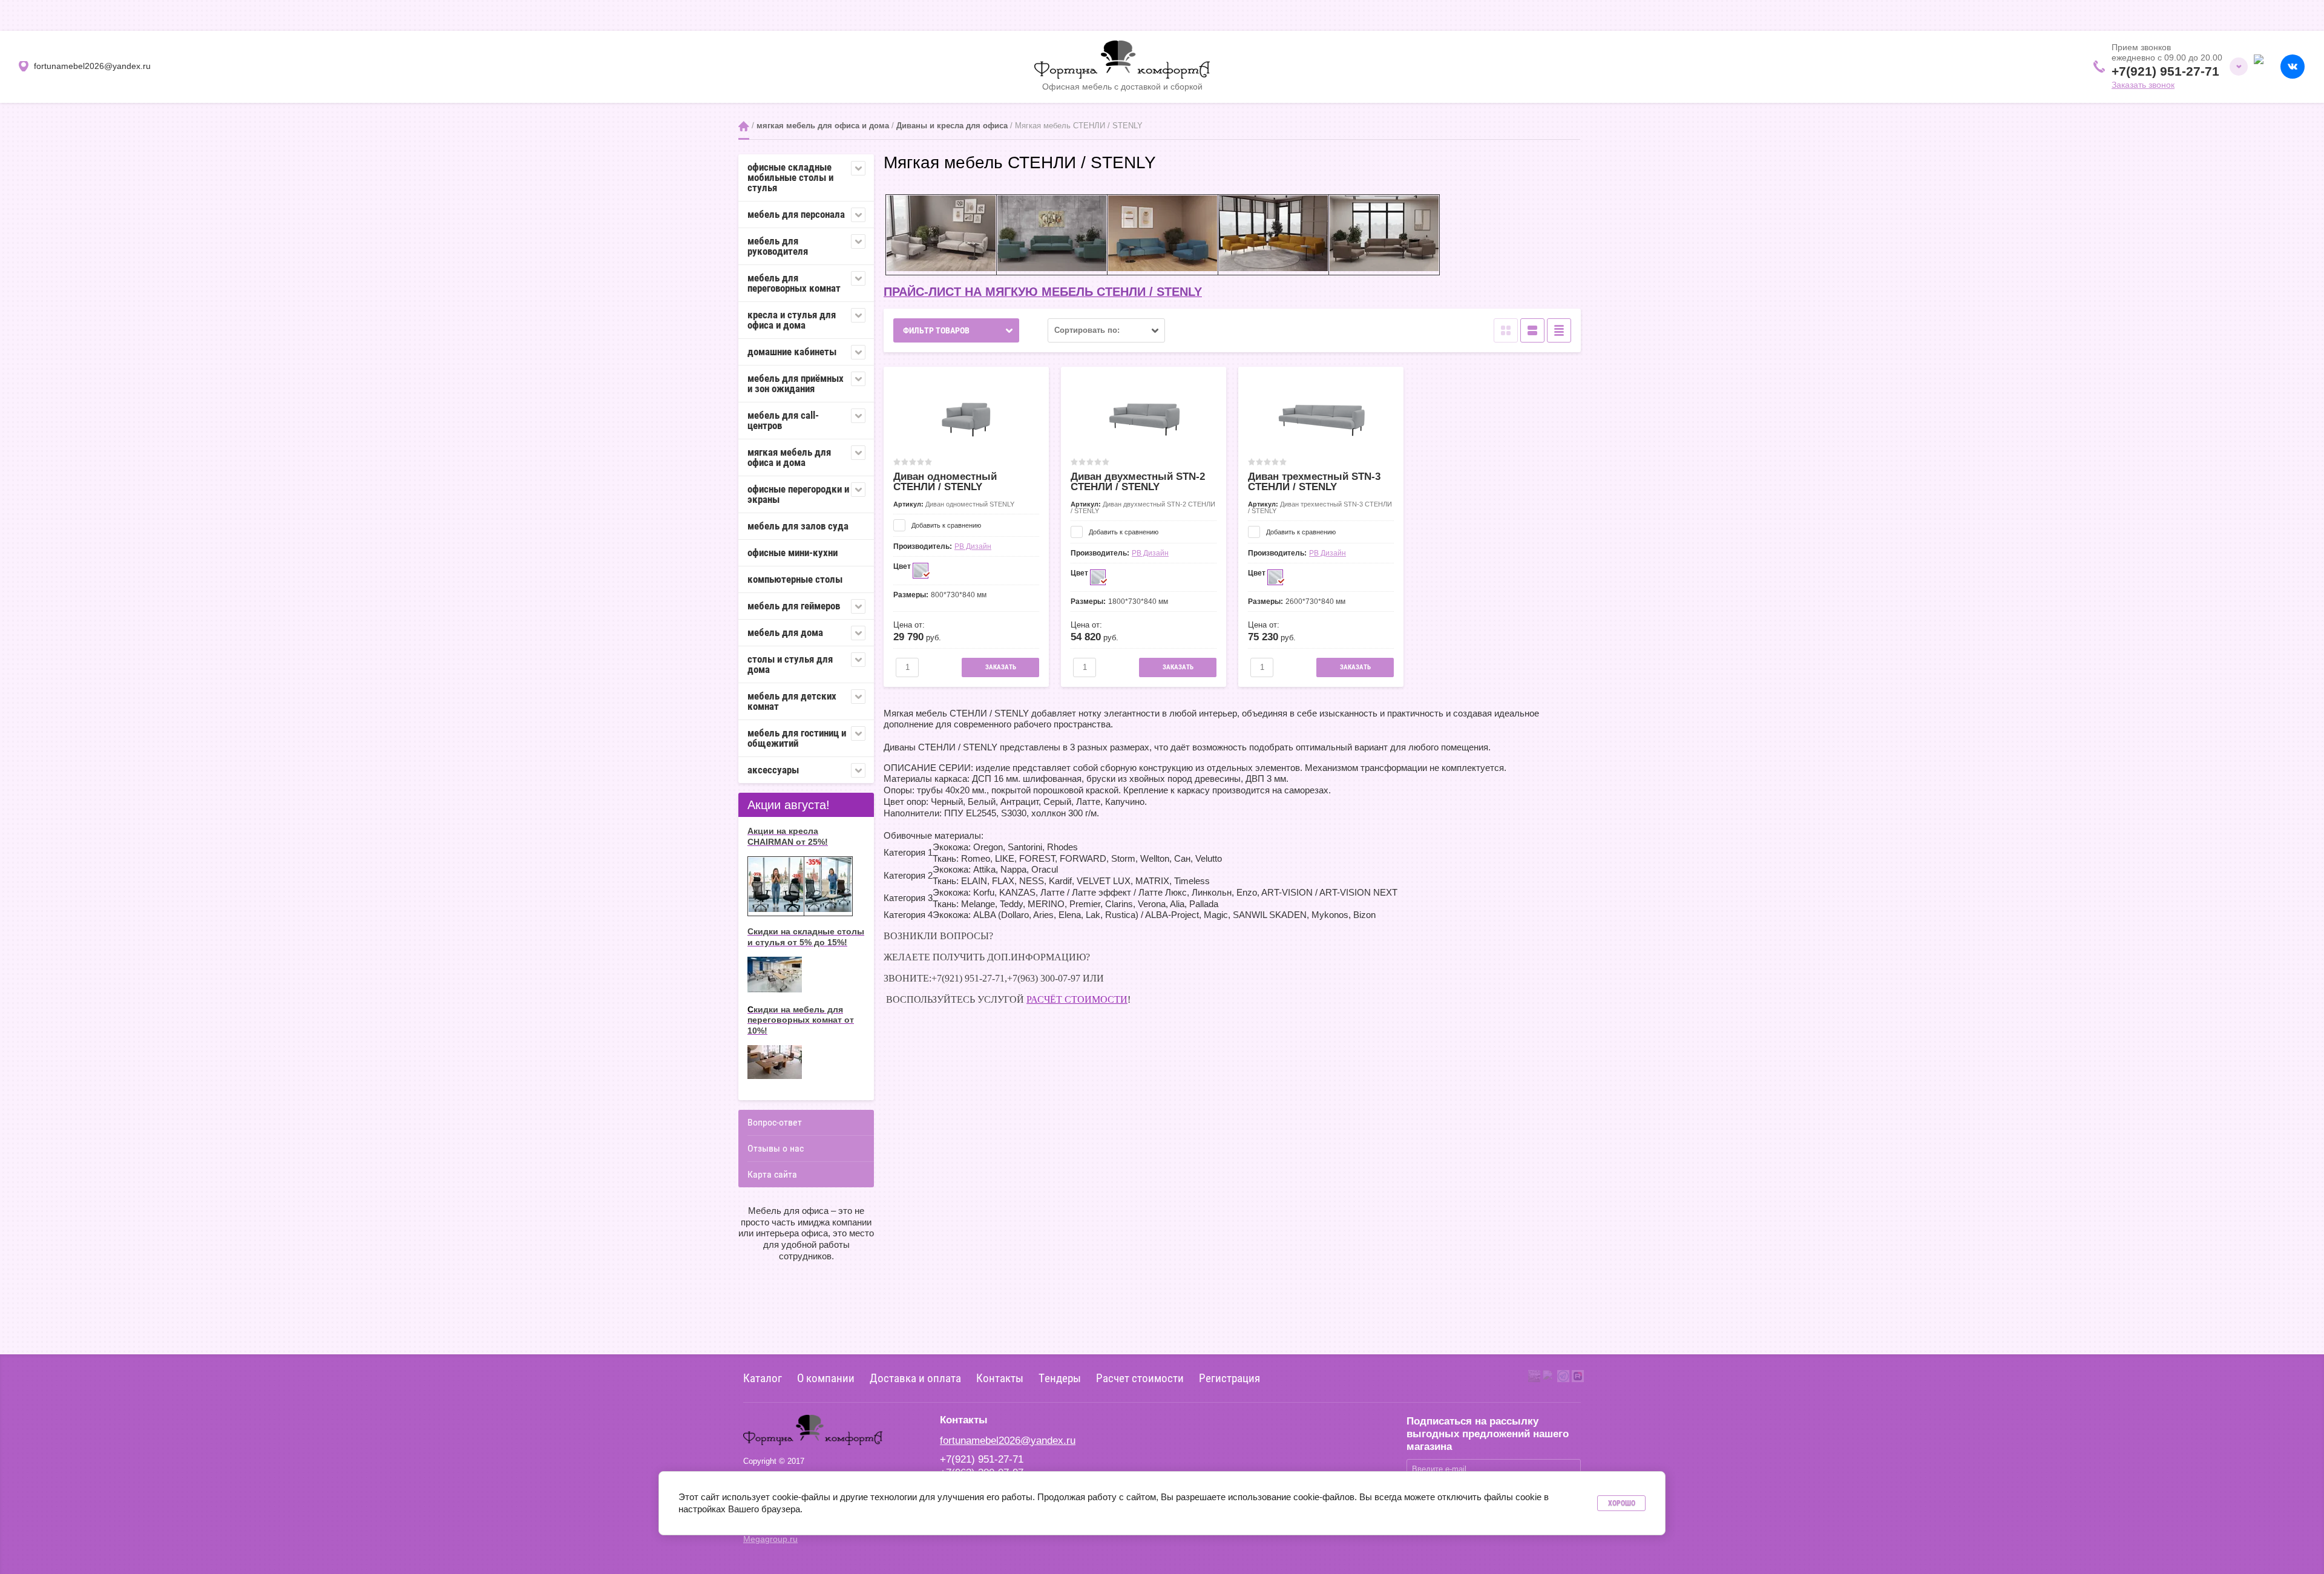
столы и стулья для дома (790, 664)
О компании (826, 1378)
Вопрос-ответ (775, 1122)
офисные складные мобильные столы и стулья (790, 177)
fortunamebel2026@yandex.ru (1008, 1441)
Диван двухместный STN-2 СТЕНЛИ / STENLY (1138, 482)
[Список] (1532, 330)
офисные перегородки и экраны (798, 494)
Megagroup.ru (770, 1539)
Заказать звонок (2143, 85)
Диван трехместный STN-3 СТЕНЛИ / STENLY (1314, 482)
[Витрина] (1506, 330)
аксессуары (773, 770)
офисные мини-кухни (793, 553)
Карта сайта (772, 1174)
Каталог (763, 1378)
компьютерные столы (795, 579)
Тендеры (1060, 1378)
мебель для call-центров (783, 420)
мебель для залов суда (798, 526)
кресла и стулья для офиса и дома (792, 320)
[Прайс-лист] (1559, 330)
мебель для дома (785, 632)
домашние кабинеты (792, 352)
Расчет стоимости (1140, 1378)
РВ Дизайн (973, 546)
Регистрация (1229, 1378)
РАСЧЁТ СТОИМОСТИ (1077, 999)
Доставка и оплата (915, 1378)
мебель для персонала (796, 214)
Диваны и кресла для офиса (952, 126)
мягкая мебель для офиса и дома (823, 126)
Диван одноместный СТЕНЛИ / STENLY (945, 482)
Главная (744, 126)
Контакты (1000, 1378)
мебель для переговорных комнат (794, 283)
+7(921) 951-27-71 (2165, 71)
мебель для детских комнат (792, 701)
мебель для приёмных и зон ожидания (796, 383)
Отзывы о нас (776, 1148)
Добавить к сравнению (945, 525)
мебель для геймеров (794, 606)
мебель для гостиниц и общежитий (797, 738)
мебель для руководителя (778, 246)
